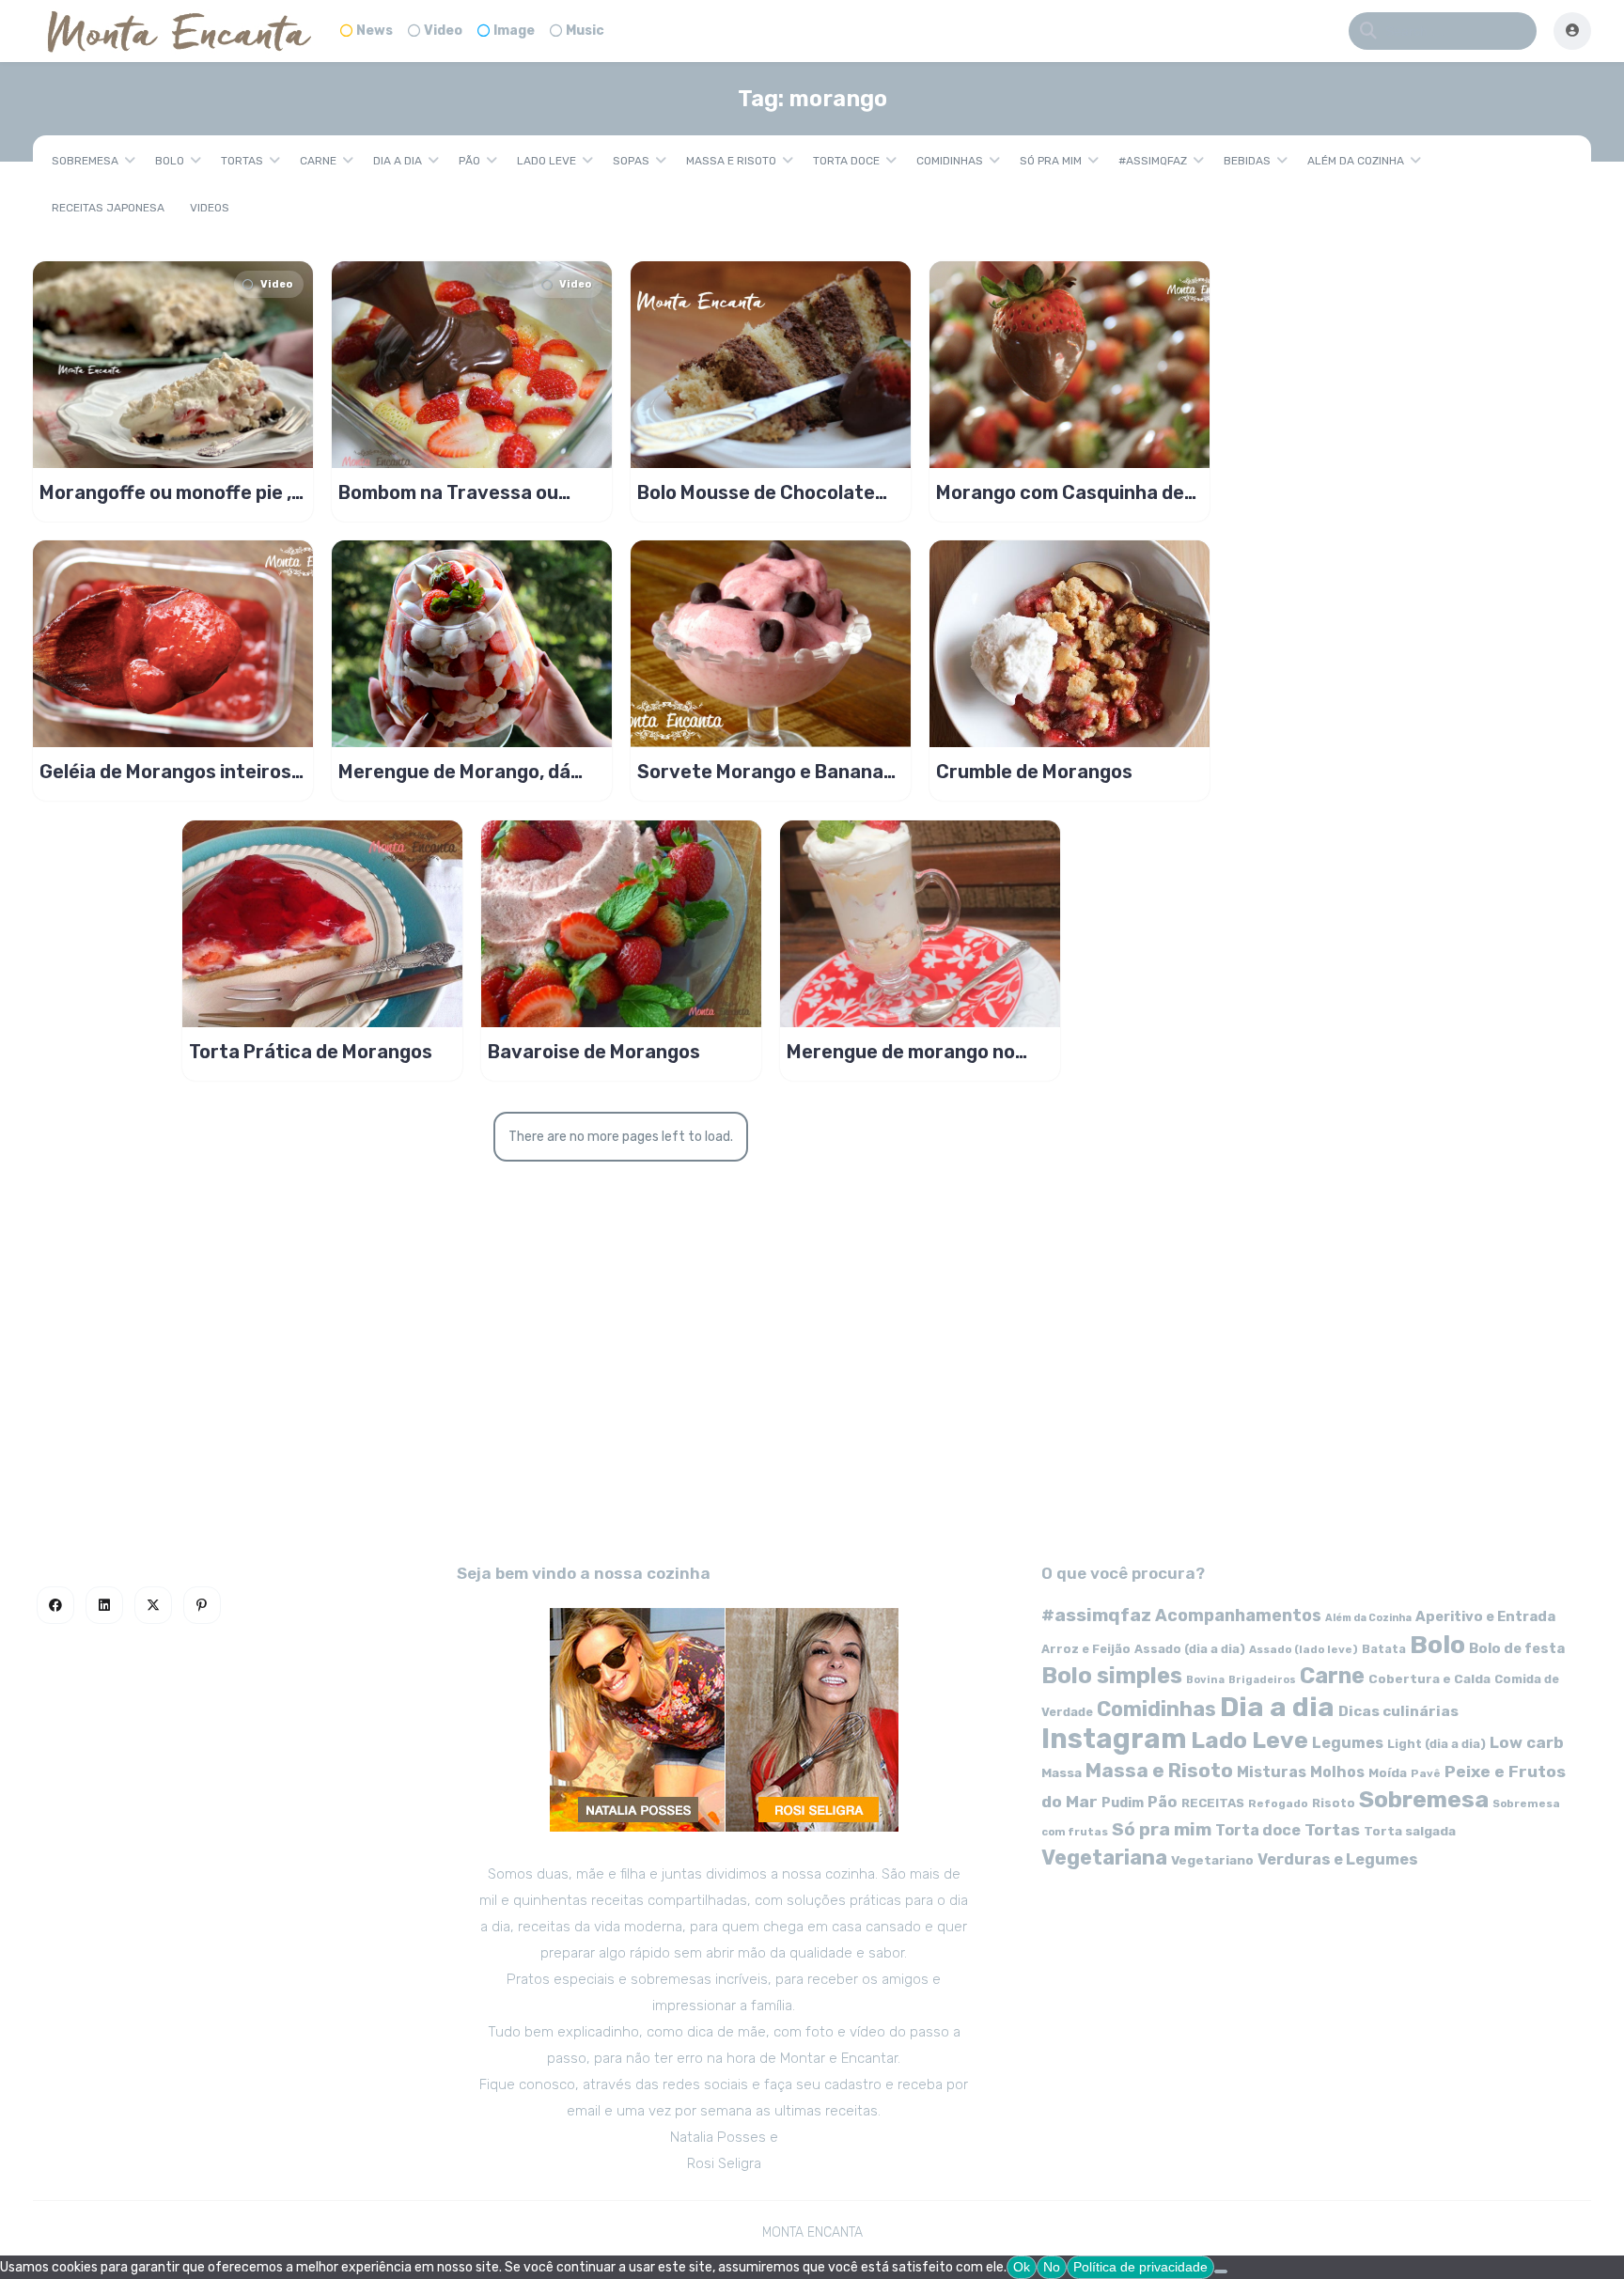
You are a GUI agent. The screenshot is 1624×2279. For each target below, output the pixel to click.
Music (585, 31)
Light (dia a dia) (1437, 1744)
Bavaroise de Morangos (594, 1052)
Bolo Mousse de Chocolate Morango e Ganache (756, 492)
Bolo (170, 161)
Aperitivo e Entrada (1485, 1616)
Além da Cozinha (1356, 161)
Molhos (1337, 1772)
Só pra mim (1051, 161)
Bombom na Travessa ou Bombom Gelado (448, 492)
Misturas (1272, 1772)
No (1052, 2267)
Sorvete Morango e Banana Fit (760, 772)
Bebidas (1247, 161)
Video (443, 31)
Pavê (1426, 1773)
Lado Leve (547, 161)
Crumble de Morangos (1034, 772)
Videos (210, 208)
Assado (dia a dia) (1190, 1649)
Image (514, 31)
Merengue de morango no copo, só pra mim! (901, 1052)
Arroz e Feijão (1086, 1649)
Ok (1022, 2267)
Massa (1062, 1772)
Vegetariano (1212, 1860)
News (375, 31)
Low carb (1527, 1742)
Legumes (1348, 1743)
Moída (1388, 1773)
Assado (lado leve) (1304, 1649)
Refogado (1278, 1803)
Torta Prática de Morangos (311, 1052)
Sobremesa (85, 161)
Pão (469, 161)
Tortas (242, 161)
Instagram (1114, 1739)
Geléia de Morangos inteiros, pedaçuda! (168, 772)
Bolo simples (1112, 1676)
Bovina (1205, 1680)
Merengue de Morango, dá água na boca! (454, 772)
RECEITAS (1213, 1803)
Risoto (1334, 1803)
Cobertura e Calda (1429, 1678)
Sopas (631, 161)
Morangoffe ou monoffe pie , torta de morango (165, 492)
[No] (1221, 2271)
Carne (318, 161)
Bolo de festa (1517, 1648)
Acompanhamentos (1238, 1615)
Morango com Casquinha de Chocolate (1060, 492)
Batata (1384, 1649)
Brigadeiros (1262, 1680)
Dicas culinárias (1398, 1711)
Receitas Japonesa (108, 208)
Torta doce (846, 161)
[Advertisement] (812, 1372)
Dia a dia (398, 161)
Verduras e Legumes (1338, 1859)
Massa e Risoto (731, 161)
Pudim (1123, 1803)
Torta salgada (1410, 1831)
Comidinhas (950, 161)
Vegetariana (1104, 1858)
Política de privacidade (1140, 2267)
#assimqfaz (1153, 161)
